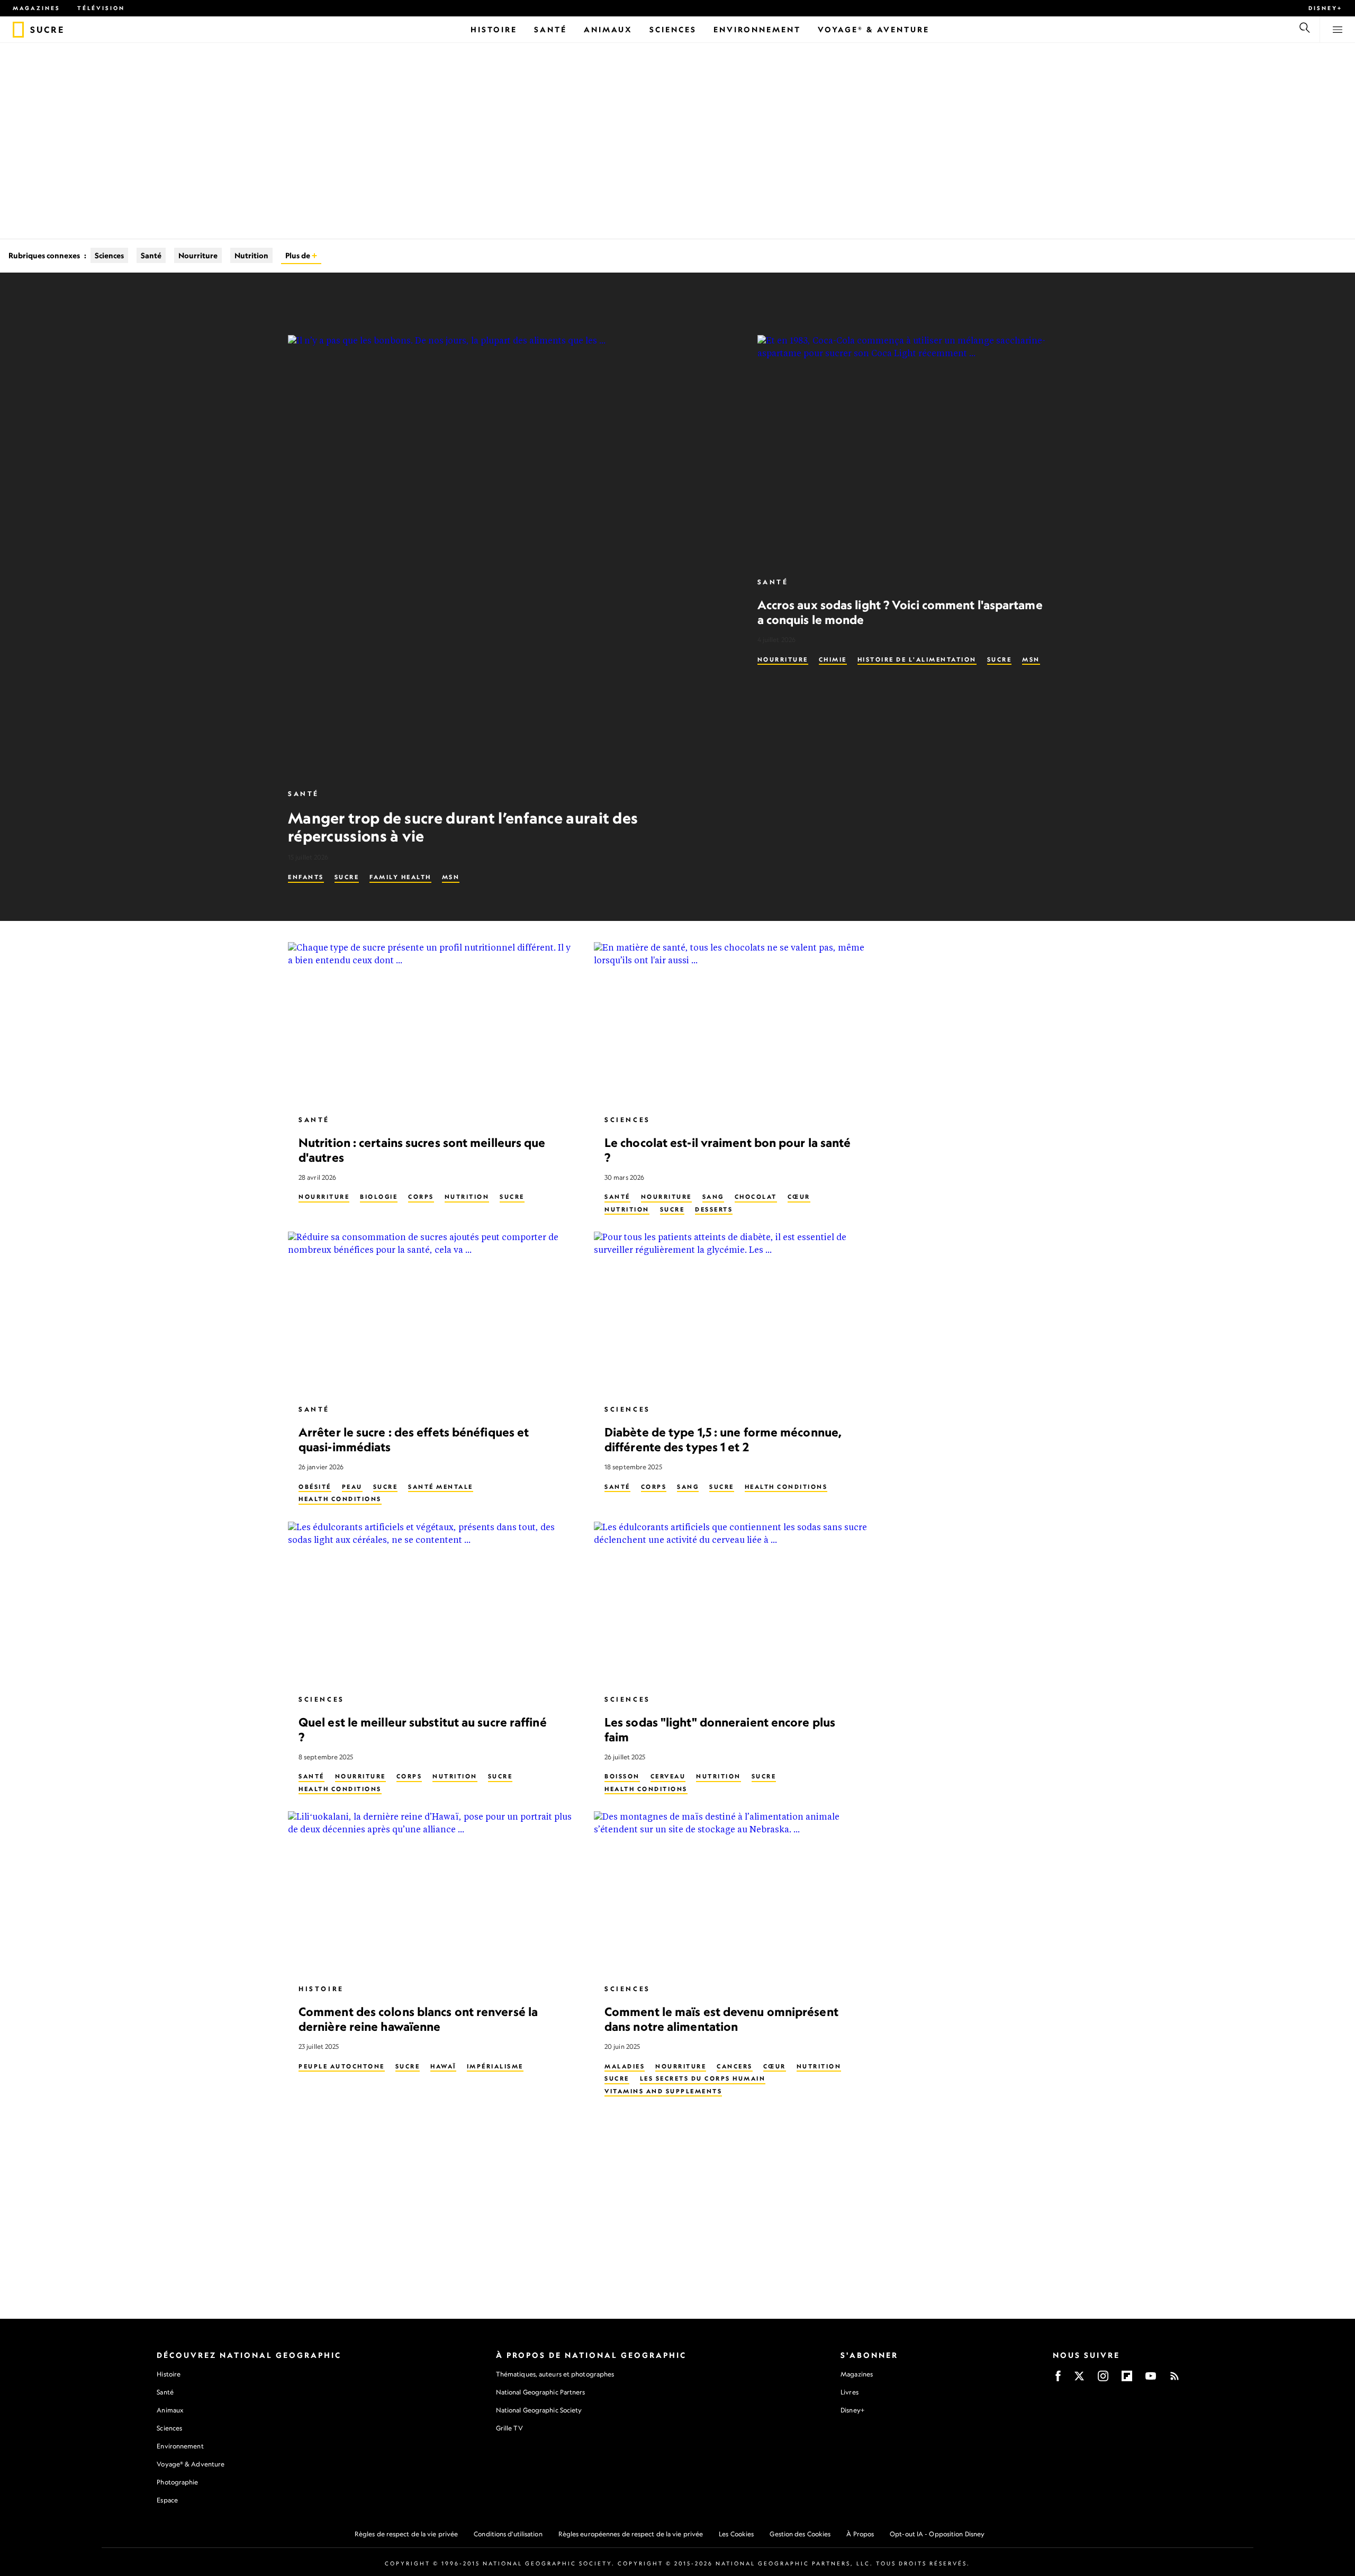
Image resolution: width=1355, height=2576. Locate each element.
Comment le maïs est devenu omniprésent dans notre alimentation (721, 2019)
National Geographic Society (539, 2410)
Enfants (306, 877)
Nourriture (198, 255)
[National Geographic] (18, 30)
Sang (713, 1197)
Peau (352, 1486)
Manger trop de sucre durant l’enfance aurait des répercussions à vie (463, 827)
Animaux (170, 2410)
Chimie (833, 659)
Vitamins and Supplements (663, 2091)
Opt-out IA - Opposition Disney (937, 2534)
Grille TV (509, 2428)
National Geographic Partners (541, 2392)
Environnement (180, 2446)
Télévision (101, 8)
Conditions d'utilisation (508, 2534)
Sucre (347, 877)
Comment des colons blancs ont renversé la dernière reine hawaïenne (418, 2019)
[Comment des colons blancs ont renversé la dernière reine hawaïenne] (432, 1893)
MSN (451, 877)
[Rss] (1175, 2379)
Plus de (299, 255)
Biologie (379, 1197)
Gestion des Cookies (800, 2534)
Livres (850, 2392)
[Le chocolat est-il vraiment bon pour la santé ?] (738, 1024)
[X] (1079, 2379)
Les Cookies (736, 2534)
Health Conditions (340, 1499)
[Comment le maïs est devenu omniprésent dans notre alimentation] (738, 1893)
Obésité (315, 1486)
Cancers (735, 2066)
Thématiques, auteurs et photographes (555, 2374)
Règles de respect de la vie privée (406, 2534)
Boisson (622, 1776)
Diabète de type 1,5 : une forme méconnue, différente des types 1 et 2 (723, 1439)
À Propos (860, 2534)
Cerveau (668, 1776)
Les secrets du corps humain (703, 2078)
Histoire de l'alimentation (917, 659)
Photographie (177, 2482)
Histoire (321, 1989)
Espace (167, 2500)
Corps (421, 1197)
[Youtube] (1151, 2379)
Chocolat (756, 1197)
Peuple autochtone (342, 2066)
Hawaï (443, 2066)
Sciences (109, 255)
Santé (151, 255)
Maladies (625, 2066)
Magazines (37, 8)
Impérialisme (495, 2066)
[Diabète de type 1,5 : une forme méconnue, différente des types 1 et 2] (738, 1313)
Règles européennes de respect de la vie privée (631, 2534)
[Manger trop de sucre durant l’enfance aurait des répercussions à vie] (510, 557)
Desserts (714, 1209)
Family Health (400, 877)
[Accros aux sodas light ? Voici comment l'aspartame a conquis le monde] (912, 451)
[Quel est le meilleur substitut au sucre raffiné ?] (432, 1603)
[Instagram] (1103, 2379)
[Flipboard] (1127, 2379)
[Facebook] (1058, 2379)
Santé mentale (441, 1486)
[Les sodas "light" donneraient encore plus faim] (738, 1603)
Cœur (799, 1197)
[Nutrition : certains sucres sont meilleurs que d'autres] (432, 1024)
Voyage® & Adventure (191, 2464)
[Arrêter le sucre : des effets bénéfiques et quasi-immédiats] (432, 1313)
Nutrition (251, 255)
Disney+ (1325, 8)
